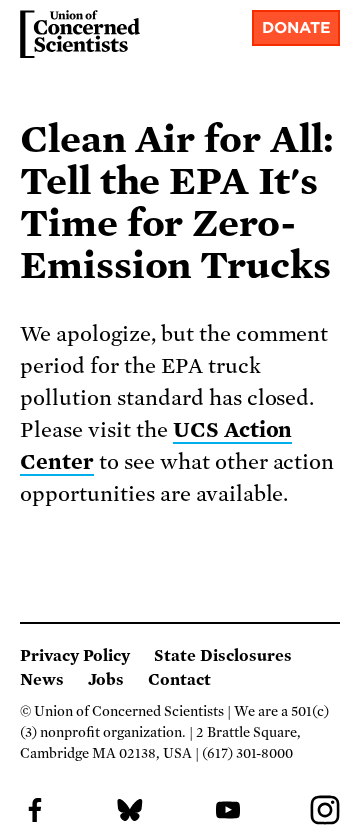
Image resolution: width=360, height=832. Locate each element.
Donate (296, 28)
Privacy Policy (75, 656)
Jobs (106, 680)
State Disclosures (223, 656)
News (42, 680)
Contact (179, 680)
